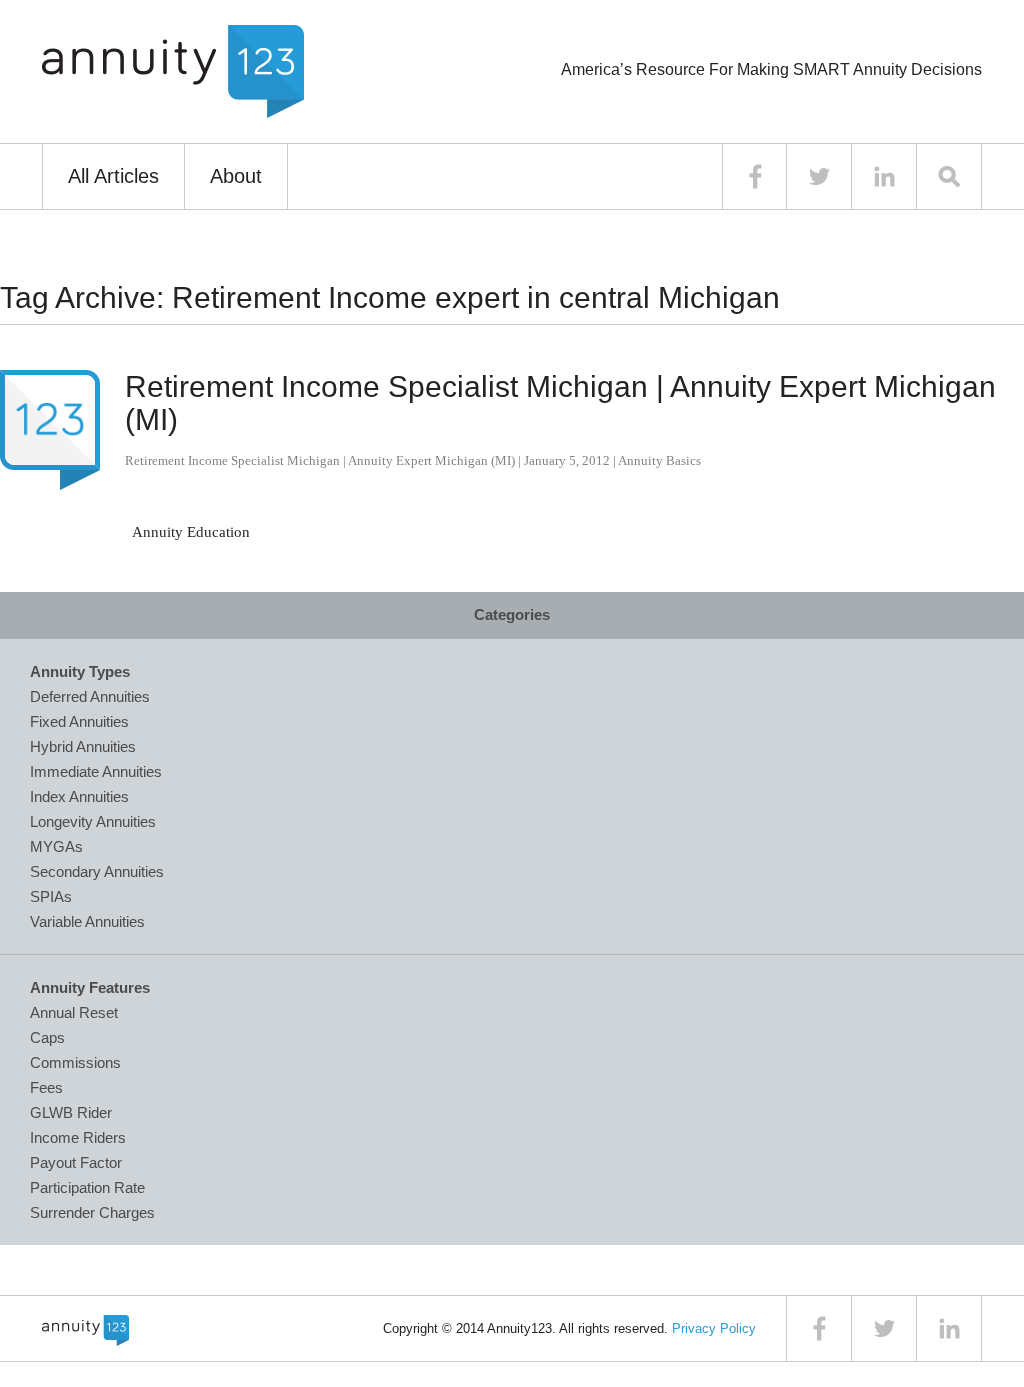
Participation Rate (87, 1187)
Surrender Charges (92, 1212)
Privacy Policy (714, 1328)
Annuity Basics (659, 460)
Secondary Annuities (97, 871)
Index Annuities (79, 796)
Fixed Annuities (79, 721)
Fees (46, 1087)
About (236, 176)
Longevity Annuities (93, 821)
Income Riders (78, 1137)
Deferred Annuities (90, 696)
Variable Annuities (87, 921)
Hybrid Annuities (83, 746)
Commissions (75, 1062)
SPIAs (51, 896)
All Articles (113, 176)
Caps (47, 1037)
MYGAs (56, 846)
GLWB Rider (71, 1112)
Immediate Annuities (96, 771)
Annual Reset (74, 1012)
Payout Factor (76, 1162)
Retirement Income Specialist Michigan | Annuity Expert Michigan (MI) (320, 460)
